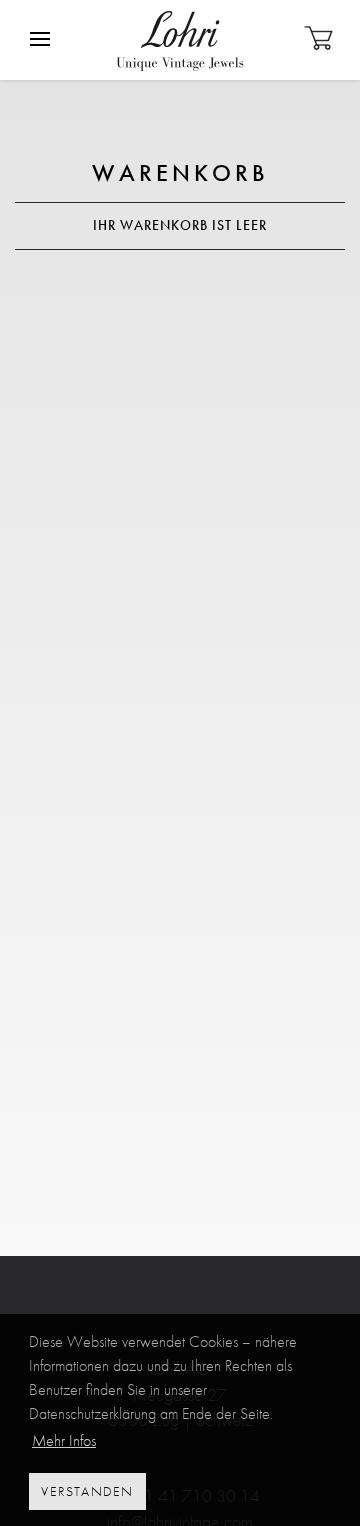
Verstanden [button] (87, 1491)
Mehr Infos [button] (64, 1440)
